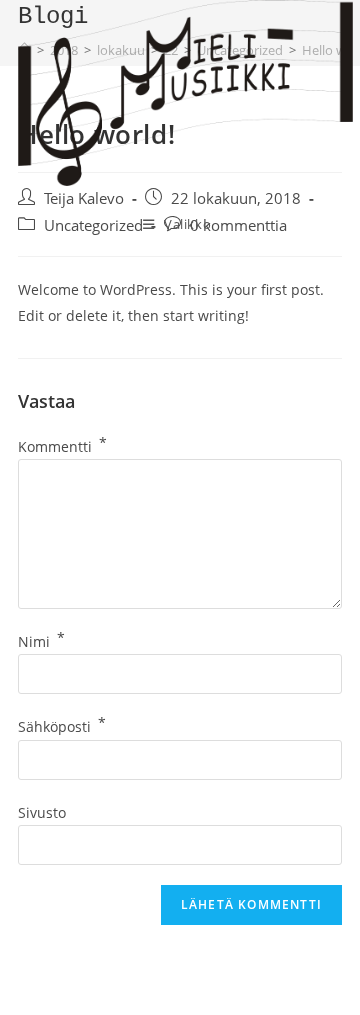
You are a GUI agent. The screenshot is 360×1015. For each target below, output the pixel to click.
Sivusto (42, 812)
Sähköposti (62, 726)
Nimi (41, 641)
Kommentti (62, 446)
